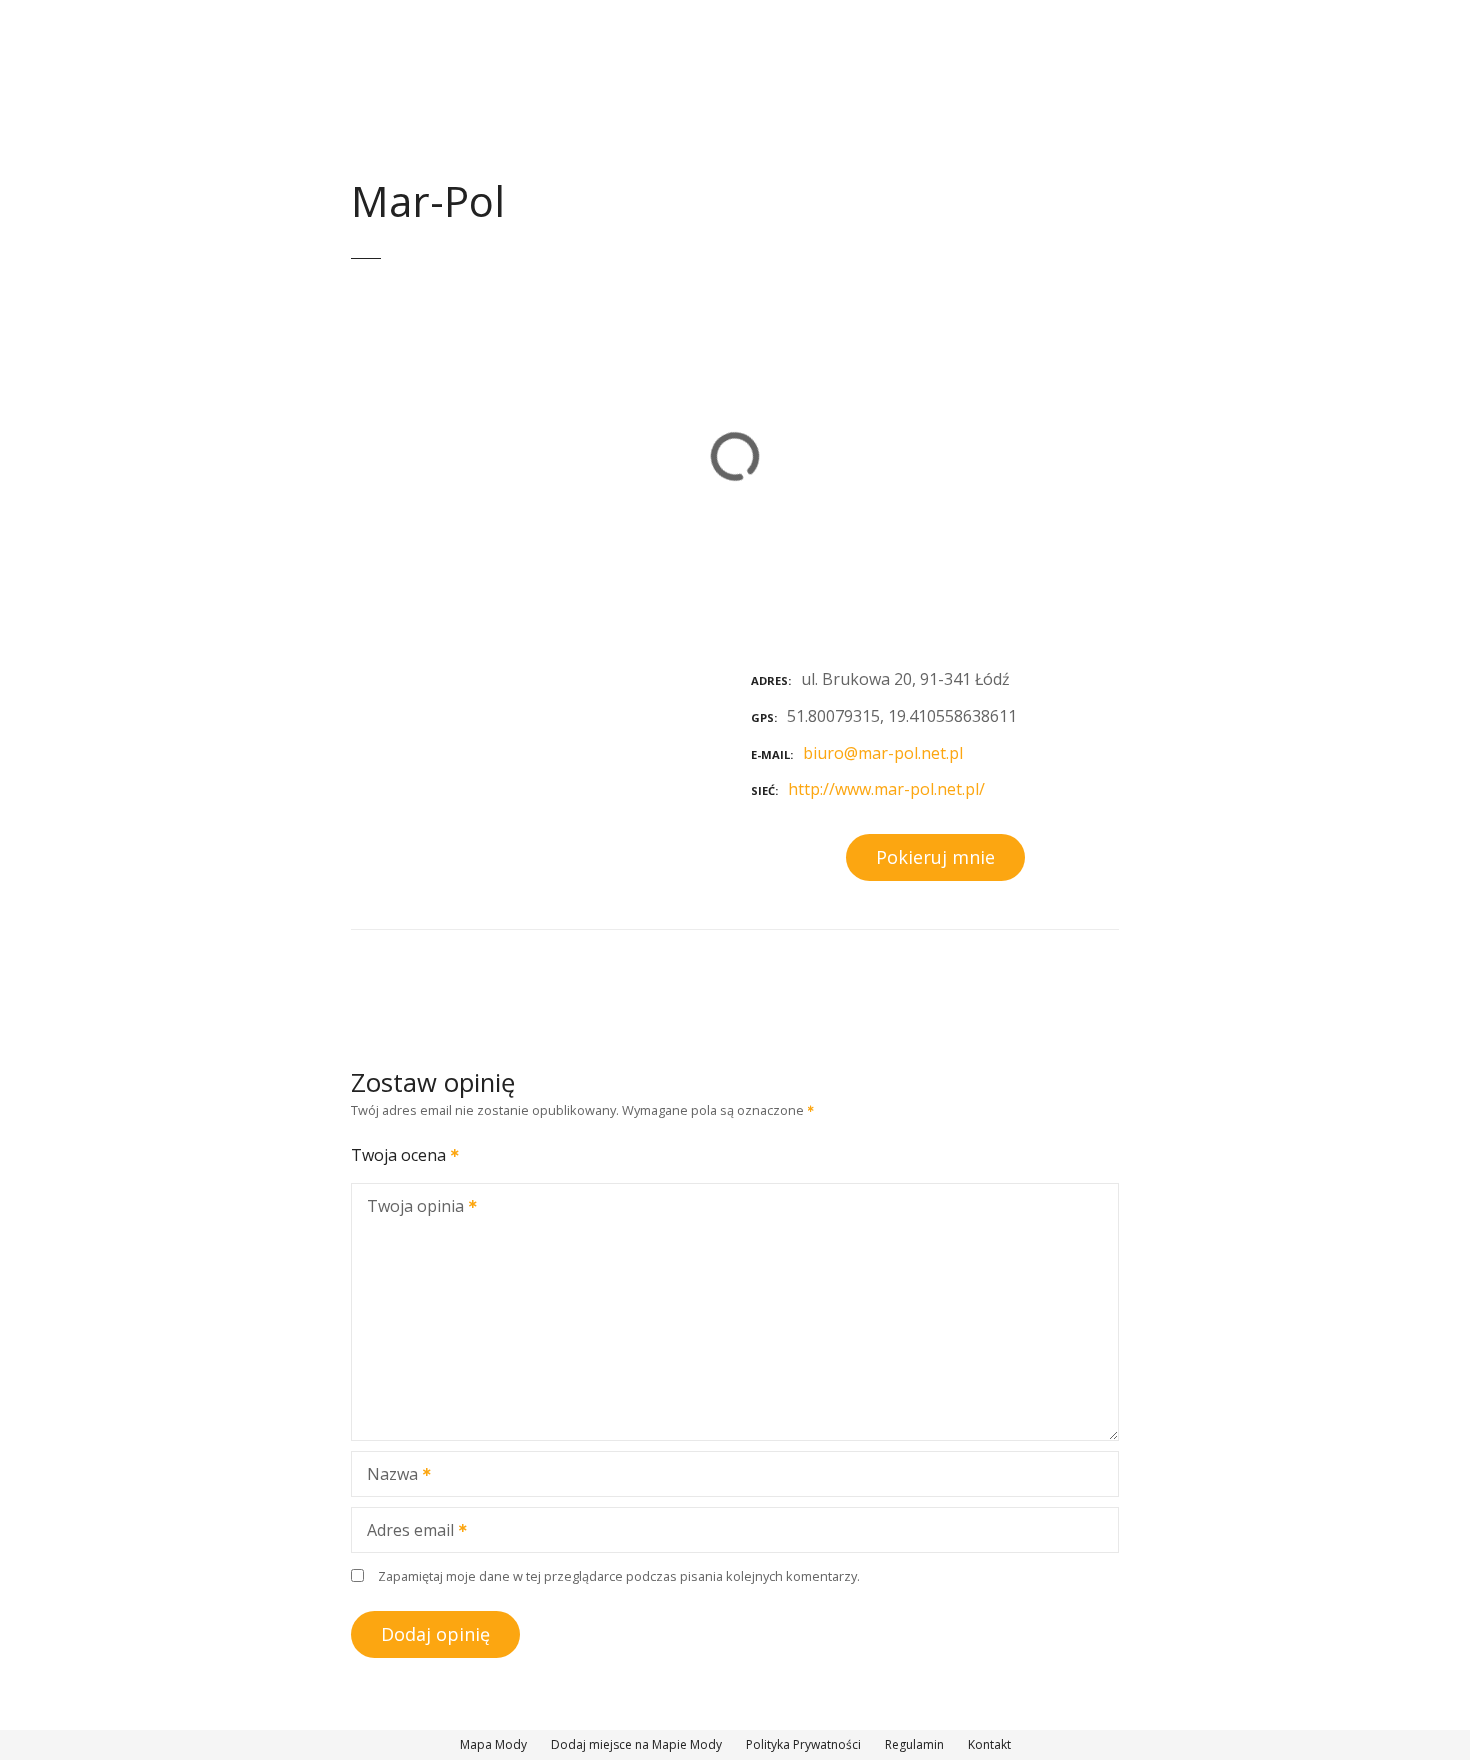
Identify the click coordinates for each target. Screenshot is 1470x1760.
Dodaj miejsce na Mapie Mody (636, 1744)
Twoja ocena (400, 1155)
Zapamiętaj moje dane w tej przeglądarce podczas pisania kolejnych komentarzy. (619, 1576)
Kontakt (989, 1744)
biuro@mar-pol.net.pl (883, 753)
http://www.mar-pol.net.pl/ (886, 789)
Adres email (405, 1532)
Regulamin (914, 1744)
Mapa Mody (493, 1744)
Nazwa (387, 1476)
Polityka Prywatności (803, 1744)
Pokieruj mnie (935, 857)
